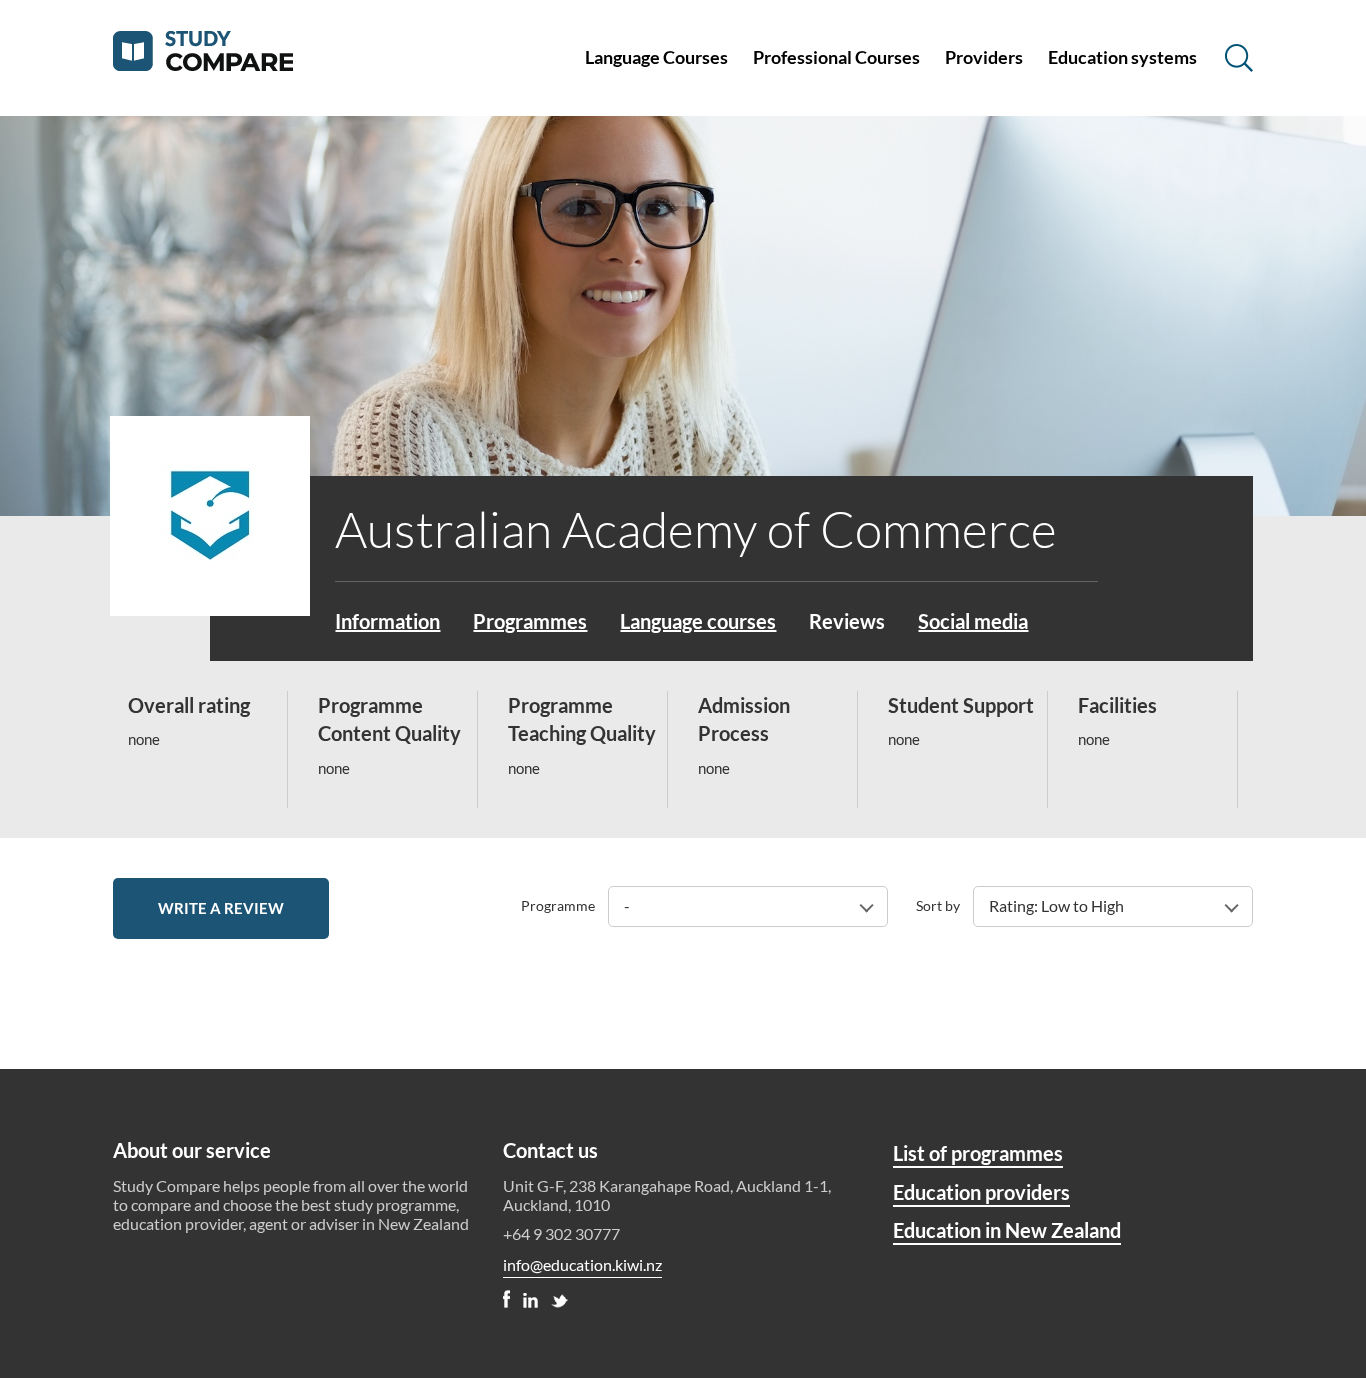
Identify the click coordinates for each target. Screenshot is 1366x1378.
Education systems (1122, 57)
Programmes (530, 621)
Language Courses (656, 57)
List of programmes (978, 1153)
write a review (221, 908)
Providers (984, 57)
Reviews (847, 621)
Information (387, 621)
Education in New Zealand (1007, 1230)
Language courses (698, 621)
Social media (973, 621)
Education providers (981, 1192)
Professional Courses (836, 57)
